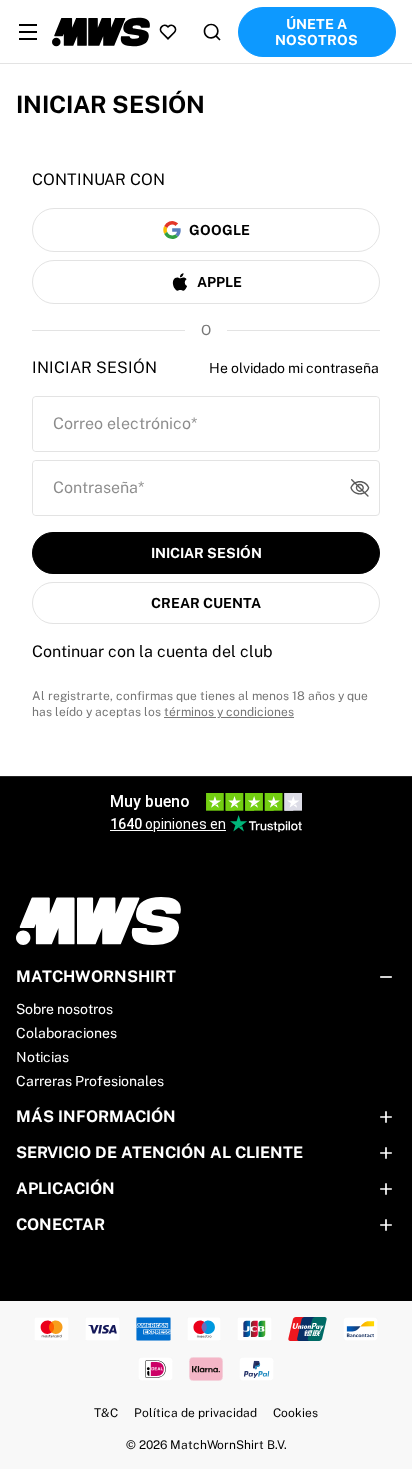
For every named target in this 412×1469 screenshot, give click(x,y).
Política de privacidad (195, 1413)
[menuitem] (28, 32)
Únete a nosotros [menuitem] (316, 32)
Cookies (295, 1413)
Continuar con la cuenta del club (152, 651)
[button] (364, 488)
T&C (106, 1413)
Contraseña (98, 487)
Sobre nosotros (64, 1009)
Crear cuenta (206, 603)
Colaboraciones (66, 1033)
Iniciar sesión (206, 553)
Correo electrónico (125, 423)
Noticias (42, 1057)
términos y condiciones (229, 712)
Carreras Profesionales (90, 1081)
